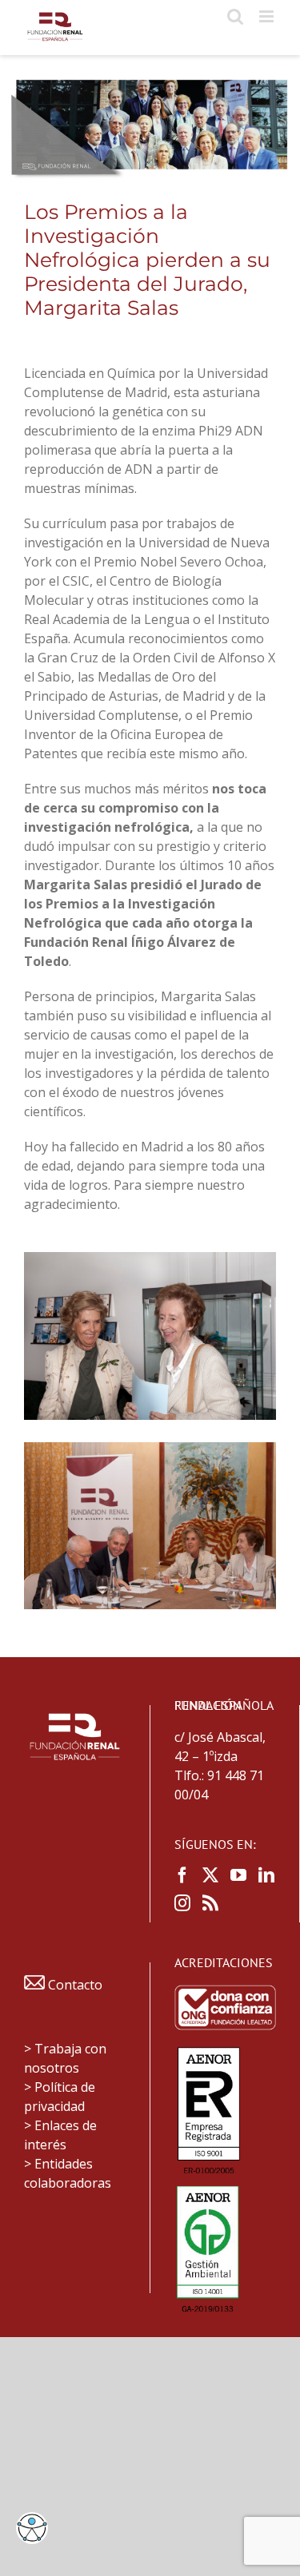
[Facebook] (182, 1875)
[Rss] (210, 1903)
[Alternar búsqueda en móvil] (235, 16)
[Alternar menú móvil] (268, 16)
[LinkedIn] (266, 1875)
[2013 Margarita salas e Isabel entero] (150, 1258)
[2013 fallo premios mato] (150, 1449)
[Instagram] (182, 1903)
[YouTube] (238, 1875)
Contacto (74, 1985)
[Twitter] (210, 1875)
